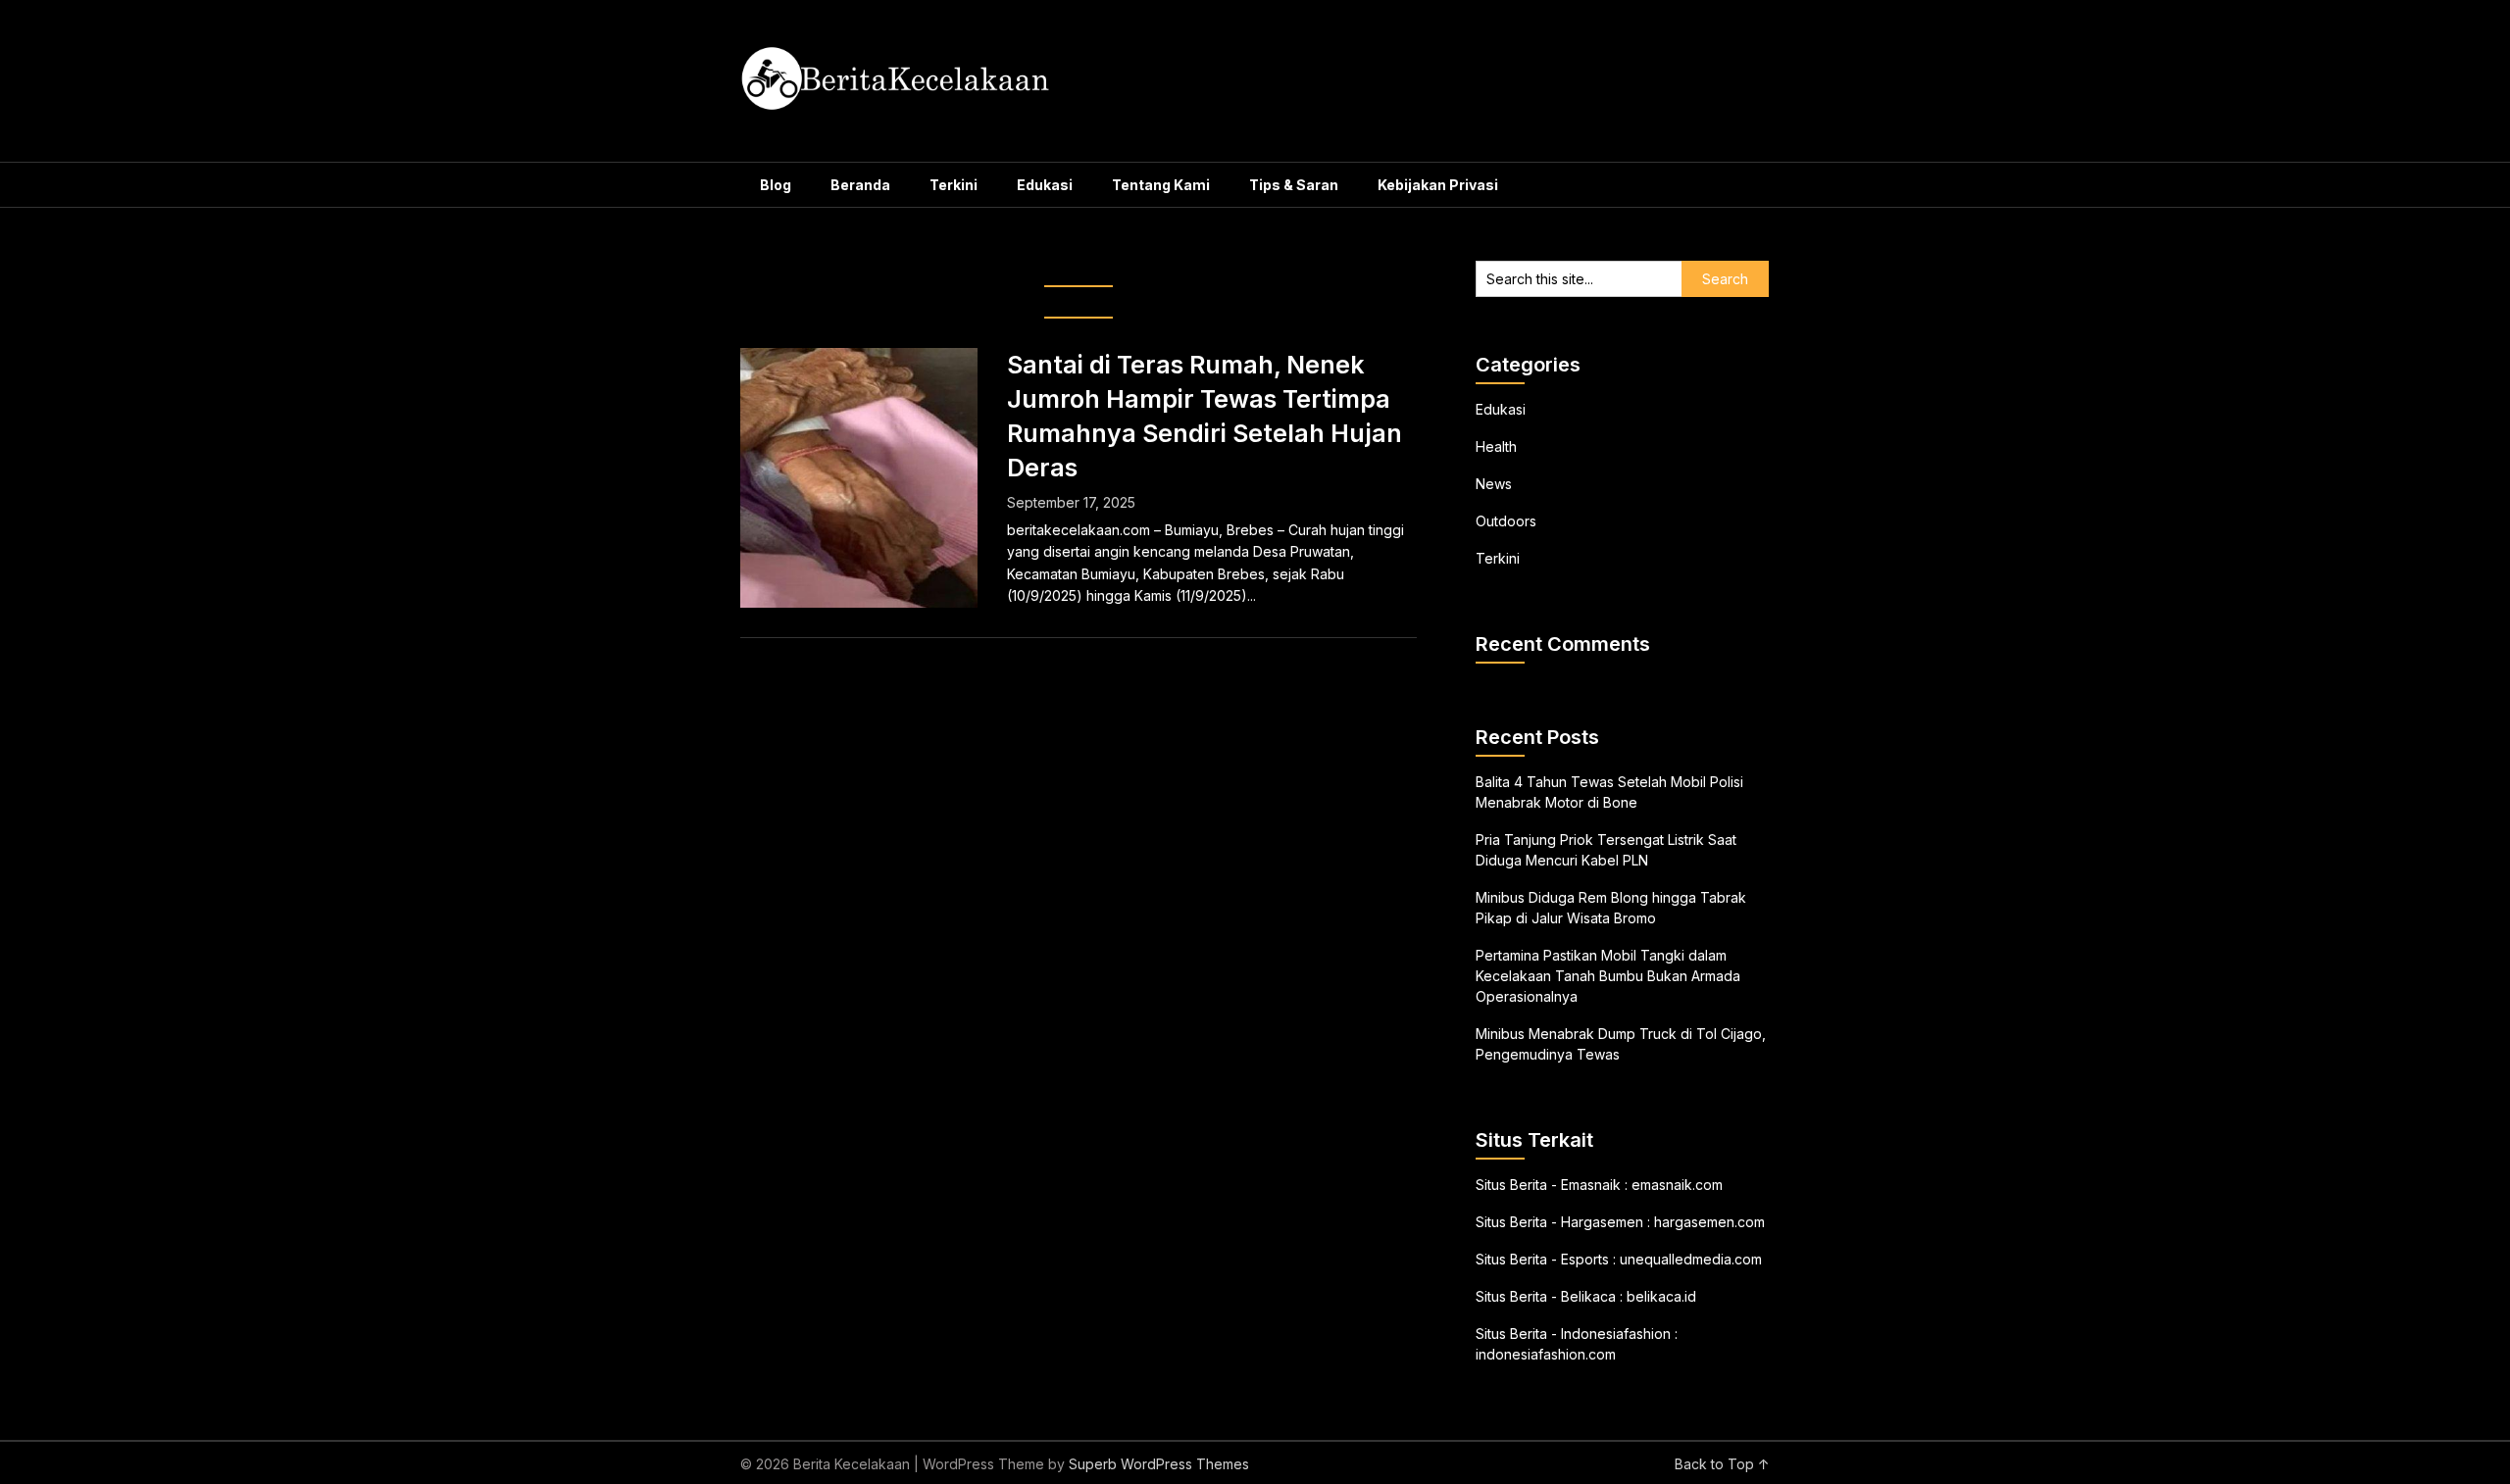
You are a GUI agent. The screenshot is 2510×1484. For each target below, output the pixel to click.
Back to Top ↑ (1722, 1464)
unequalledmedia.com (1691, 1259)
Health (1496, 446)
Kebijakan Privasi (1438, 185)
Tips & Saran (1294, 185)
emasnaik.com (1677, 1185)
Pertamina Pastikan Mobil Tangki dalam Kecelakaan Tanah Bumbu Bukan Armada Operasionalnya (1608, 976)
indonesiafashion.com (1546, 1354)
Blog (776, 185)
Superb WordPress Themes (1159, 1464)
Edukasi (1045, 185)
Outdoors (1506, 521)
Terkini (954, 185)
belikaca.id (1661, 1296)
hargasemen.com (1709, 1222)
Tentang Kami (1161, 185)
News (1494, 484)
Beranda (860, 185)
